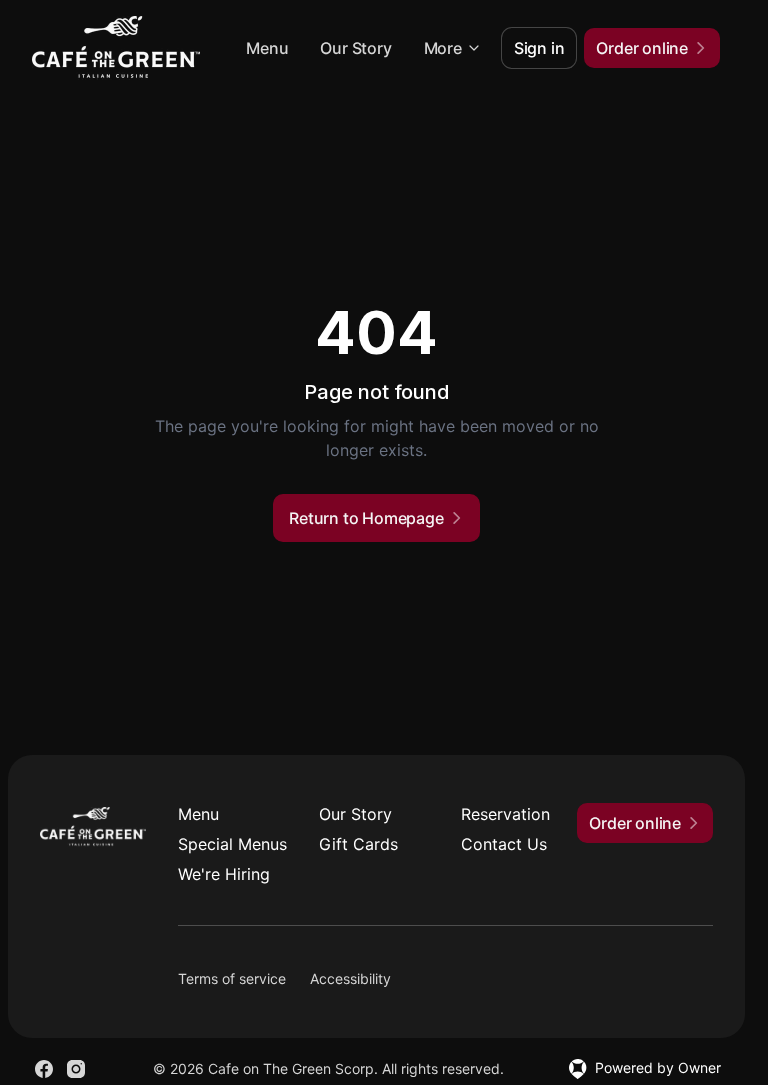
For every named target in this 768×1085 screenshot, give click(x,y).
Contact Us (504, 844)
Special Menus (232, 844)
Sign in (539, 48)
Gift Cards (358, 844)
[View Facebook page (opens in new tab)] (44, 1069)
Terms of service (232, 978)
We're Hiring (224, 874)
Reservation (505, 814)
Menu (267, 48)
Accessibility (350, 978)
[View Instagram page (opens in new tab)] (76, 1069)
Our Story (355, 48)
